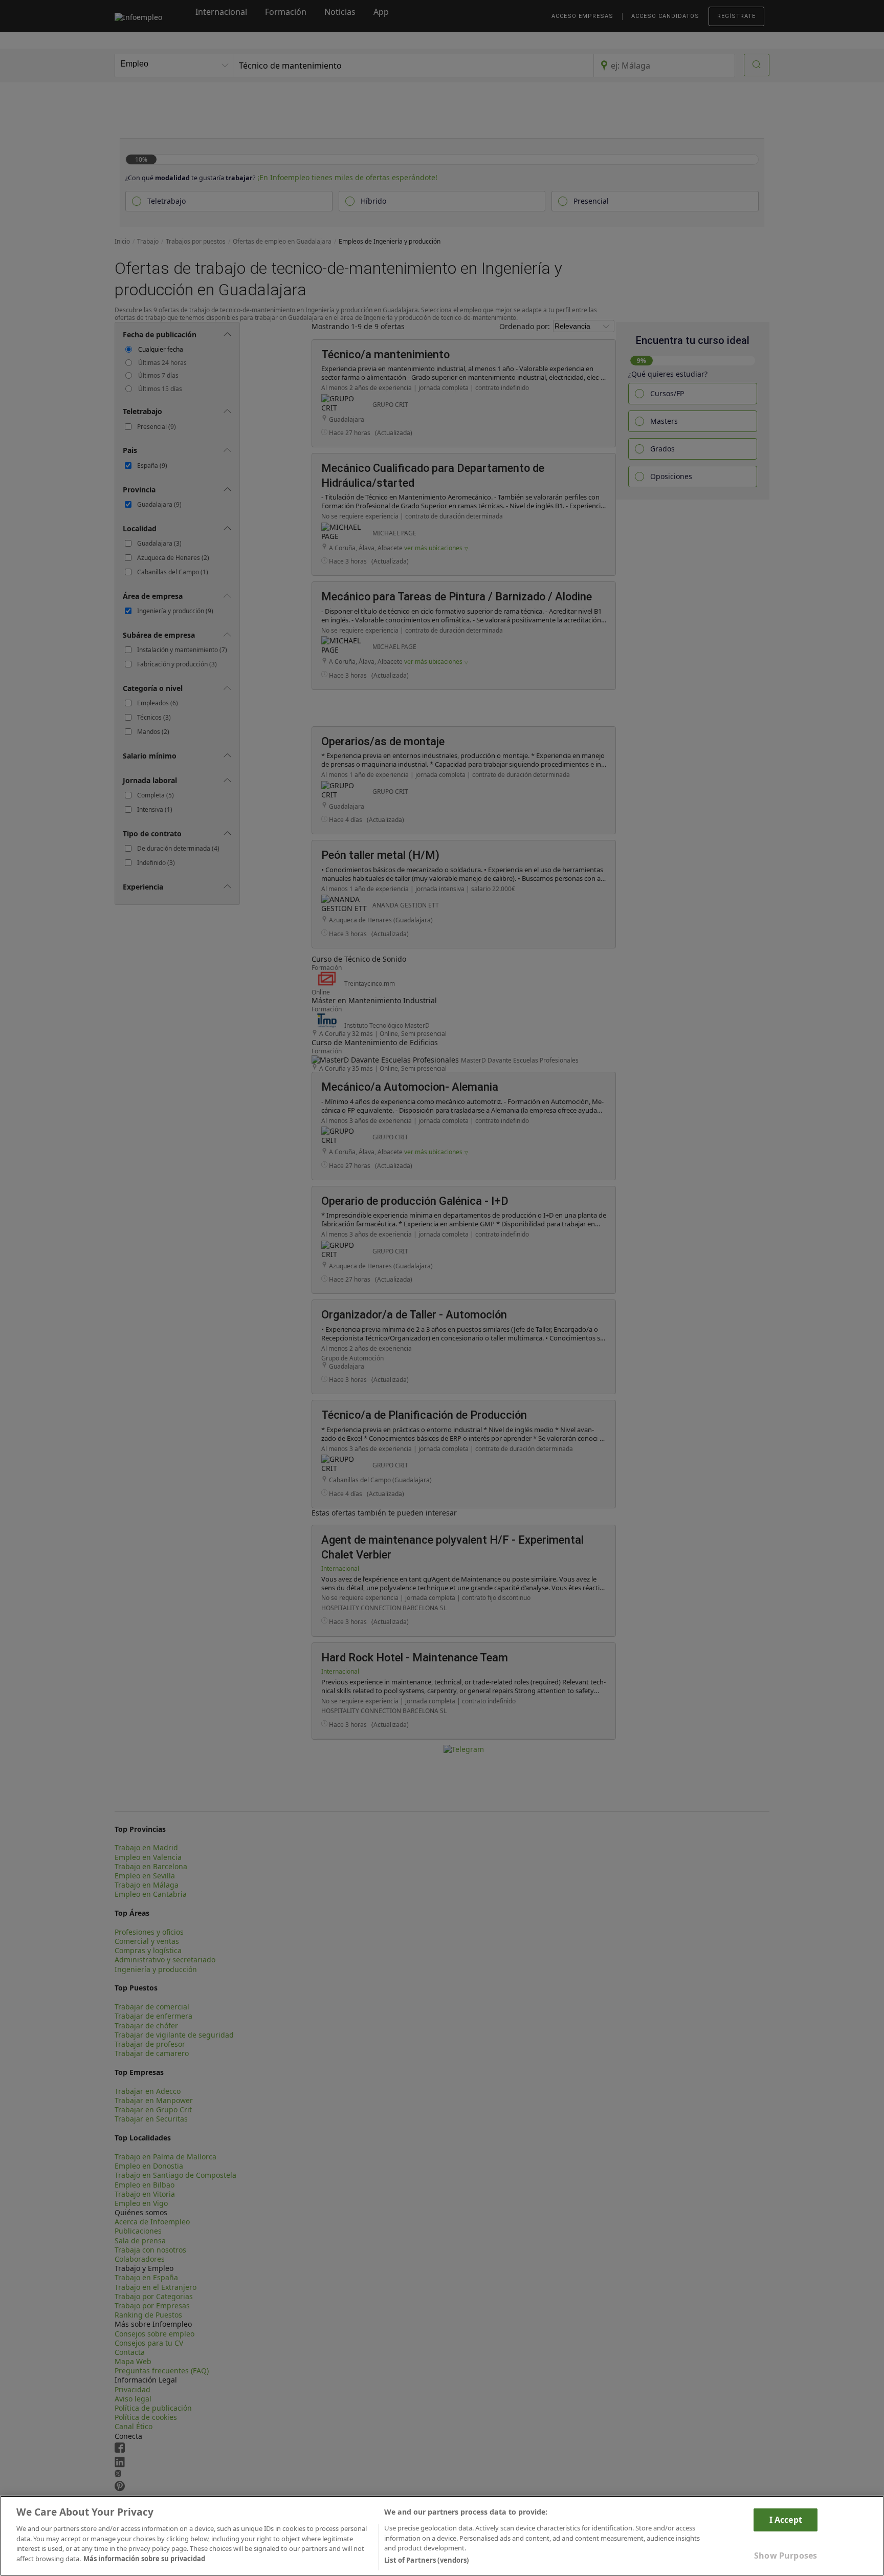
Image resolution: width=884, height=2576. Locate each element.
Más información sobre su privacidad (144, 2559)
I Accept (786, 2519)
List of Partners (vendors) (426, 2560)
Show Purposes (786, 2556)
